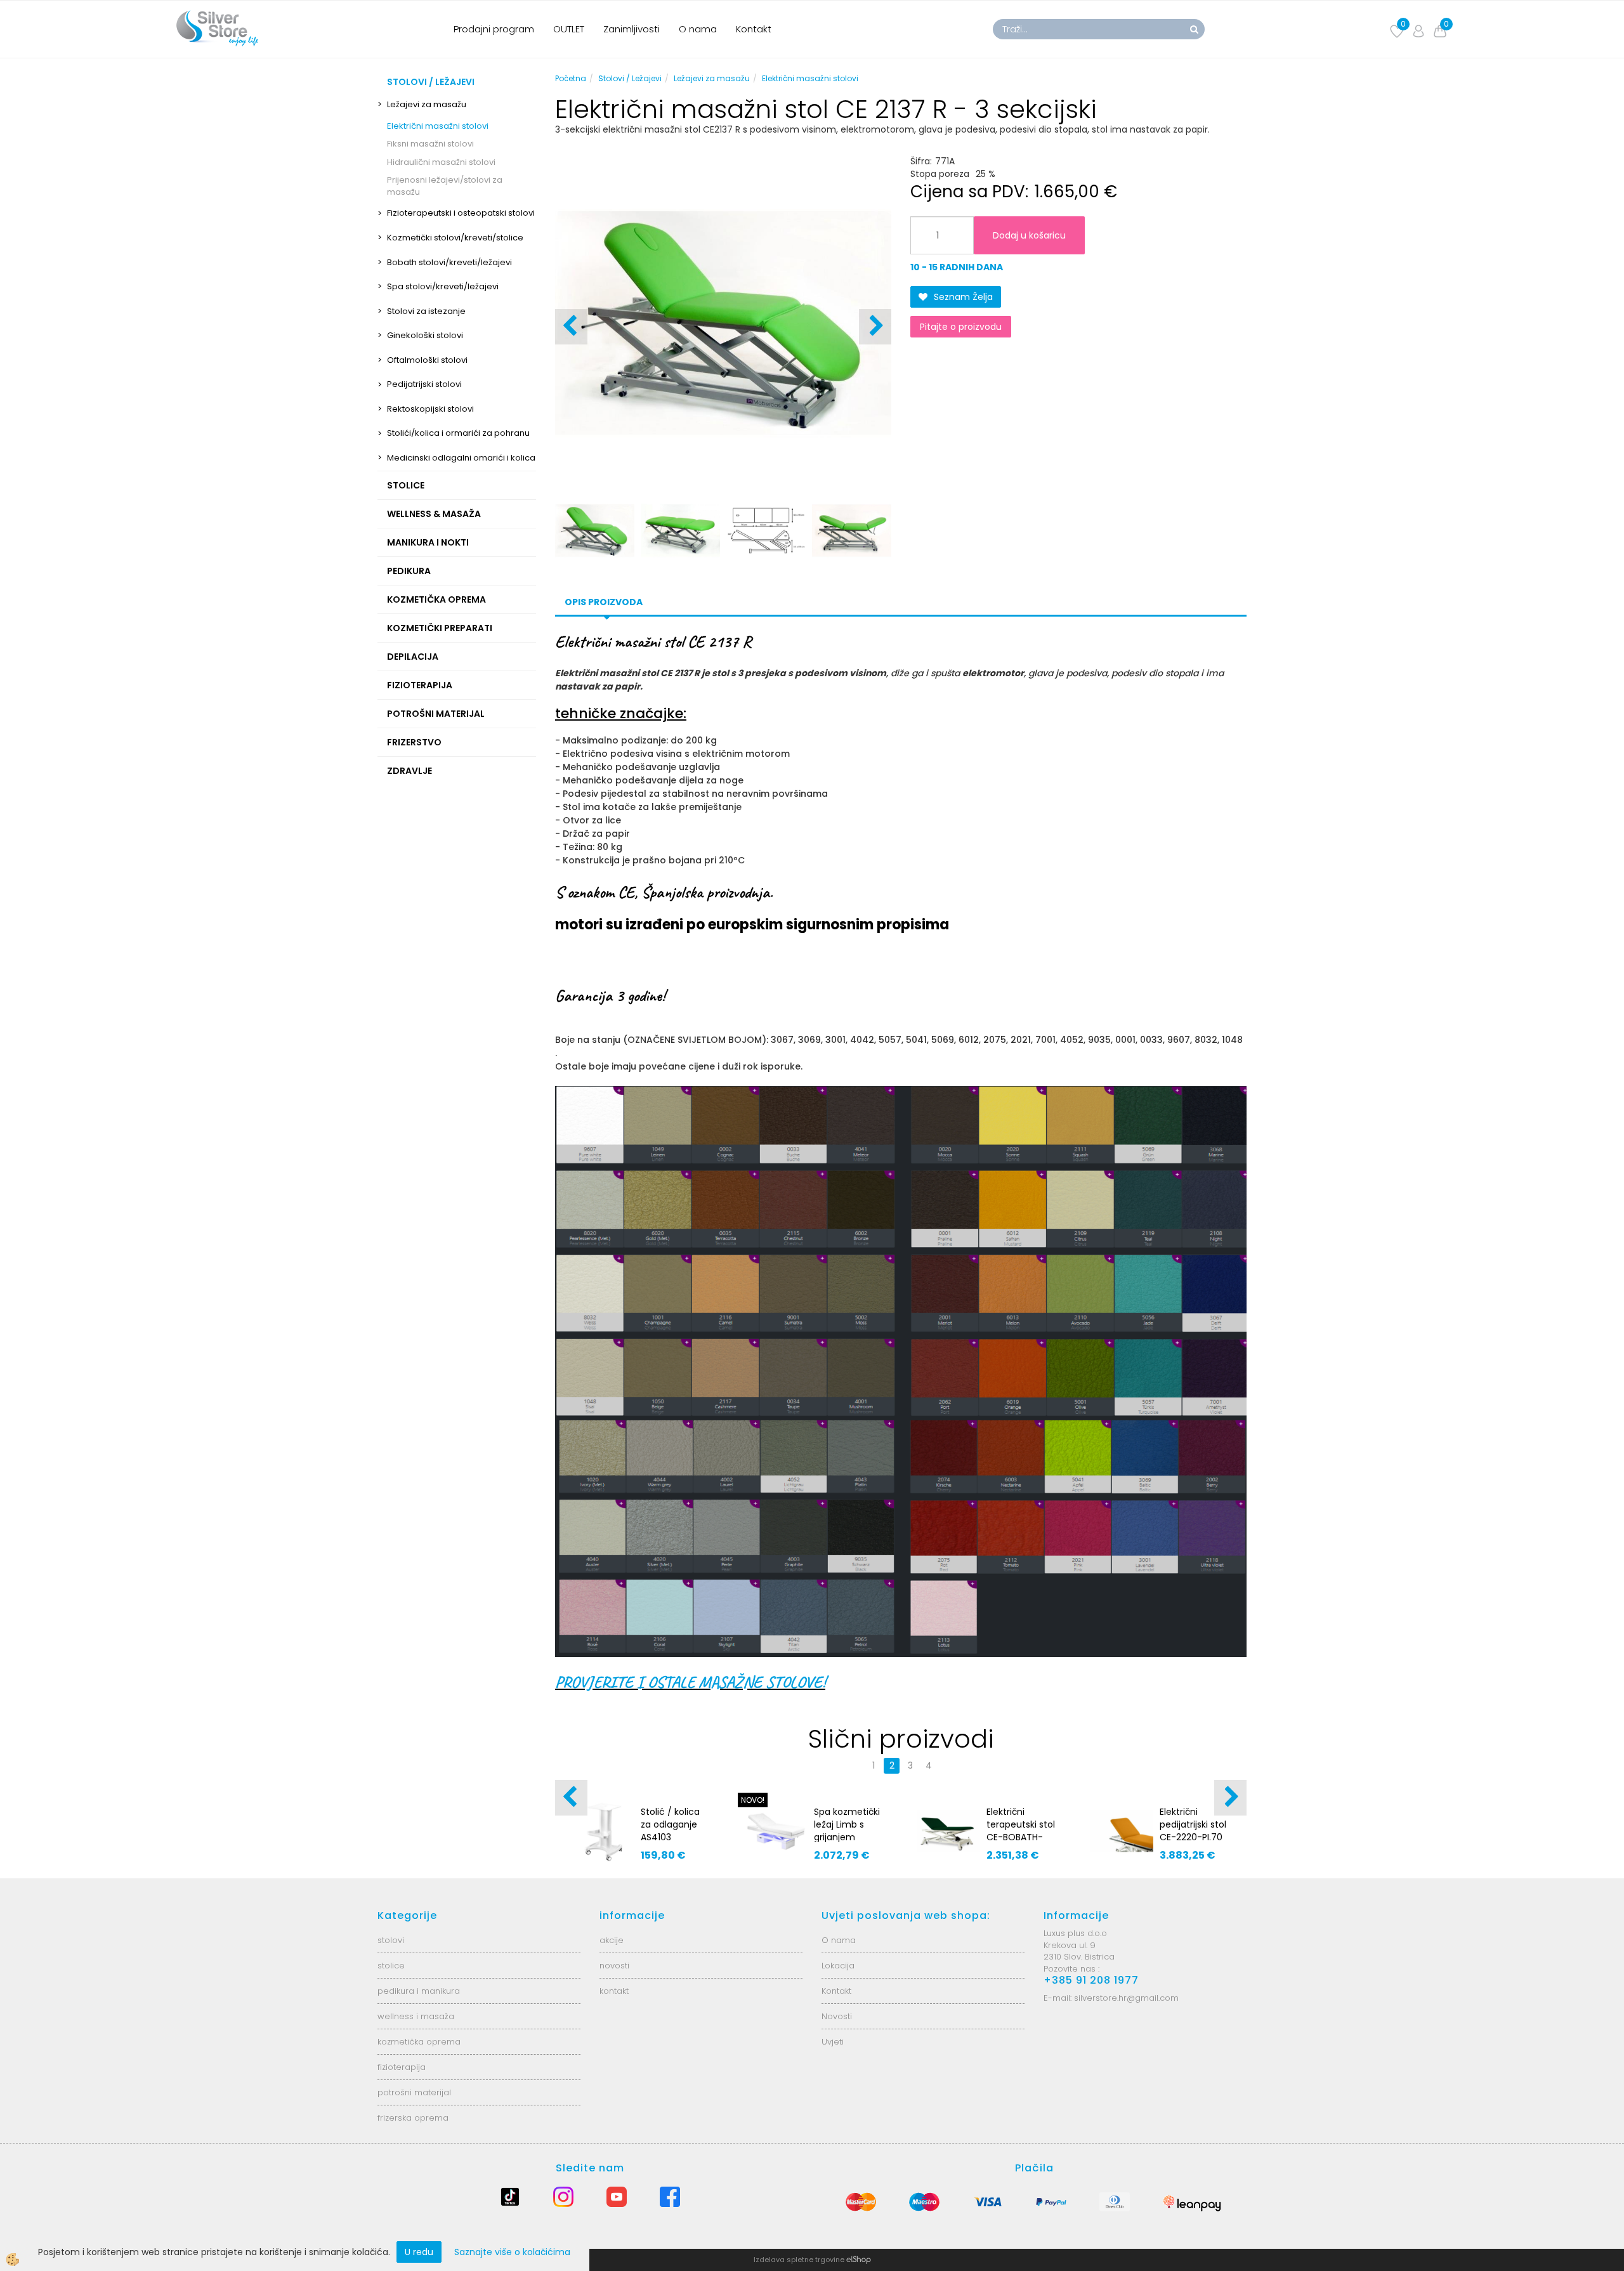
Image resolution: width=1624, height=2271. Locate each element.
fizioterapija (402, 2067)
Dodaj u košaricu (1029, 235)
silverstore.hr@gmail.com (1126, 1998)
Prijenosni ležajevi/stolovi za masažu (445, 186)
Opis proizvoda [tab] (604, 602)
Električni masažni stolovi (438, 126)
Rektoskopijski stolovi (430, 409)
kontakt (614, 1991)
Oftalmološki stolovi (427, 360)
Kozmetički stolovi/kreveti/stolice (455, 238)
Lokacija (838, 1966)
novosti (614, 1966)
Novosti (837, 2016)
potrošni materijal (414, 2092)
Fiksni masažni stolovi (430, 144)
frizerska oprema (413, 2118)
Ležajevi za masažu (427, 104)
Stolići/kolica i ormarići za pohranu (458, 433)
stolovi (391, 1940)
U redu (419, 2252)
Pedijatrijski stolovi (424, 384)
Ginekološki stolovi (425, 335)
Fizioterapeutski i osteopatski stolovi (461, 213)
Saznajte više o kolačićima (512, 2252)
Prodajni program (494, 29)
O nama (698, 29)
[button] (875, 327)
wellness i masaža (416, 2016)
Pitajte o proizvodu (961, 327)
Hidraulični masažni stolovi (441, 162)
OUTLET (569, 29)
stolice (391, 1966)
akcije (612, 1940)
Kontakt (754, 29)
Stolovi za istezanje (426, 311)
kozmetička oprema (419, 2042)
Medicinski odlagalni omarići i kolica (461, 458)
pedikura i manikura (419, 1991)
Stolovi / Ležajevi (630, 78)
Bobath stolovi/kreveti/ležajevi (449, 262)
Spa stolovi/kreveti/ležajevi (443, 286)
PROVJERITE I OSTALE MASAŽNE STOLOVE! (690, 1682)
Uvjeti (833, 2042)
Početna (571, 78)
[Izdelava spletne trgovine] (859, 2260)
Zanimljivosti (632, 29)
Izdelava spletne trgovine (799, 2260)
